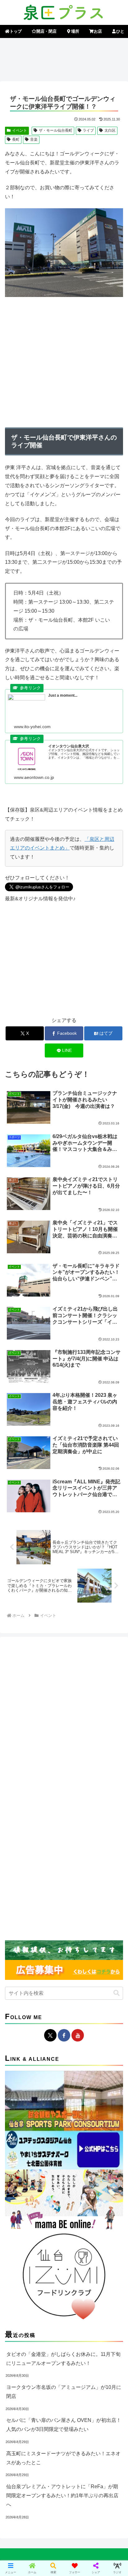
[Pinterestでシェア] (50, 1969)
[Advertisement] (64, 59)
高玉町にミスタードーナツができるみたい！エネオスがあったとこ (63, 2458)
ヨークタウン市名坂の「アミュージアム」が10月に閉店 (64, 2392)
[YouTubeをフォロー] (78, 2035)
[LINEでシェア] (21, 1969)
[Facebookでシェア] (21, 1952)
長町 (16, 139)
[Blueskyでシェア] (78, 1935)
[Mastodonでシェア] (50, 1935)
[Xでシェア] (21, 1935)
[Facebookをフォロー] (64, 2035)
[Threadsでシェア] (50, 1952)
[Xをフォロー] (50, 2035)
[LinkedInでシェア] (78, 1969)
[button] (117, 1993)
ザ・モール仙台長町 (56, 130)
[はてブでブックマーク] (107, 1952)
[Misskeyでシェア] (107, 1935)
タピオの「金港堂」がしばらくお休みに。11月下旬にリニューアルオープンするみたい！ (63, 2359)
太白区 (110, 130)
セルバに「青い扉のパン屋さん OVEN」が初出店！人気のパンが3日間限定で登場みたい (64, 2425)
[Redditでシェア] (78, 1952)
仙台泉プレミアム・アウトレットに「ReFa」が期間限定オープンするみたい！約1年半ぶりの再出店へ (62, 2496)
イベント (20, 130)
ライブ (88, 130)
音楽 (34, 139)
